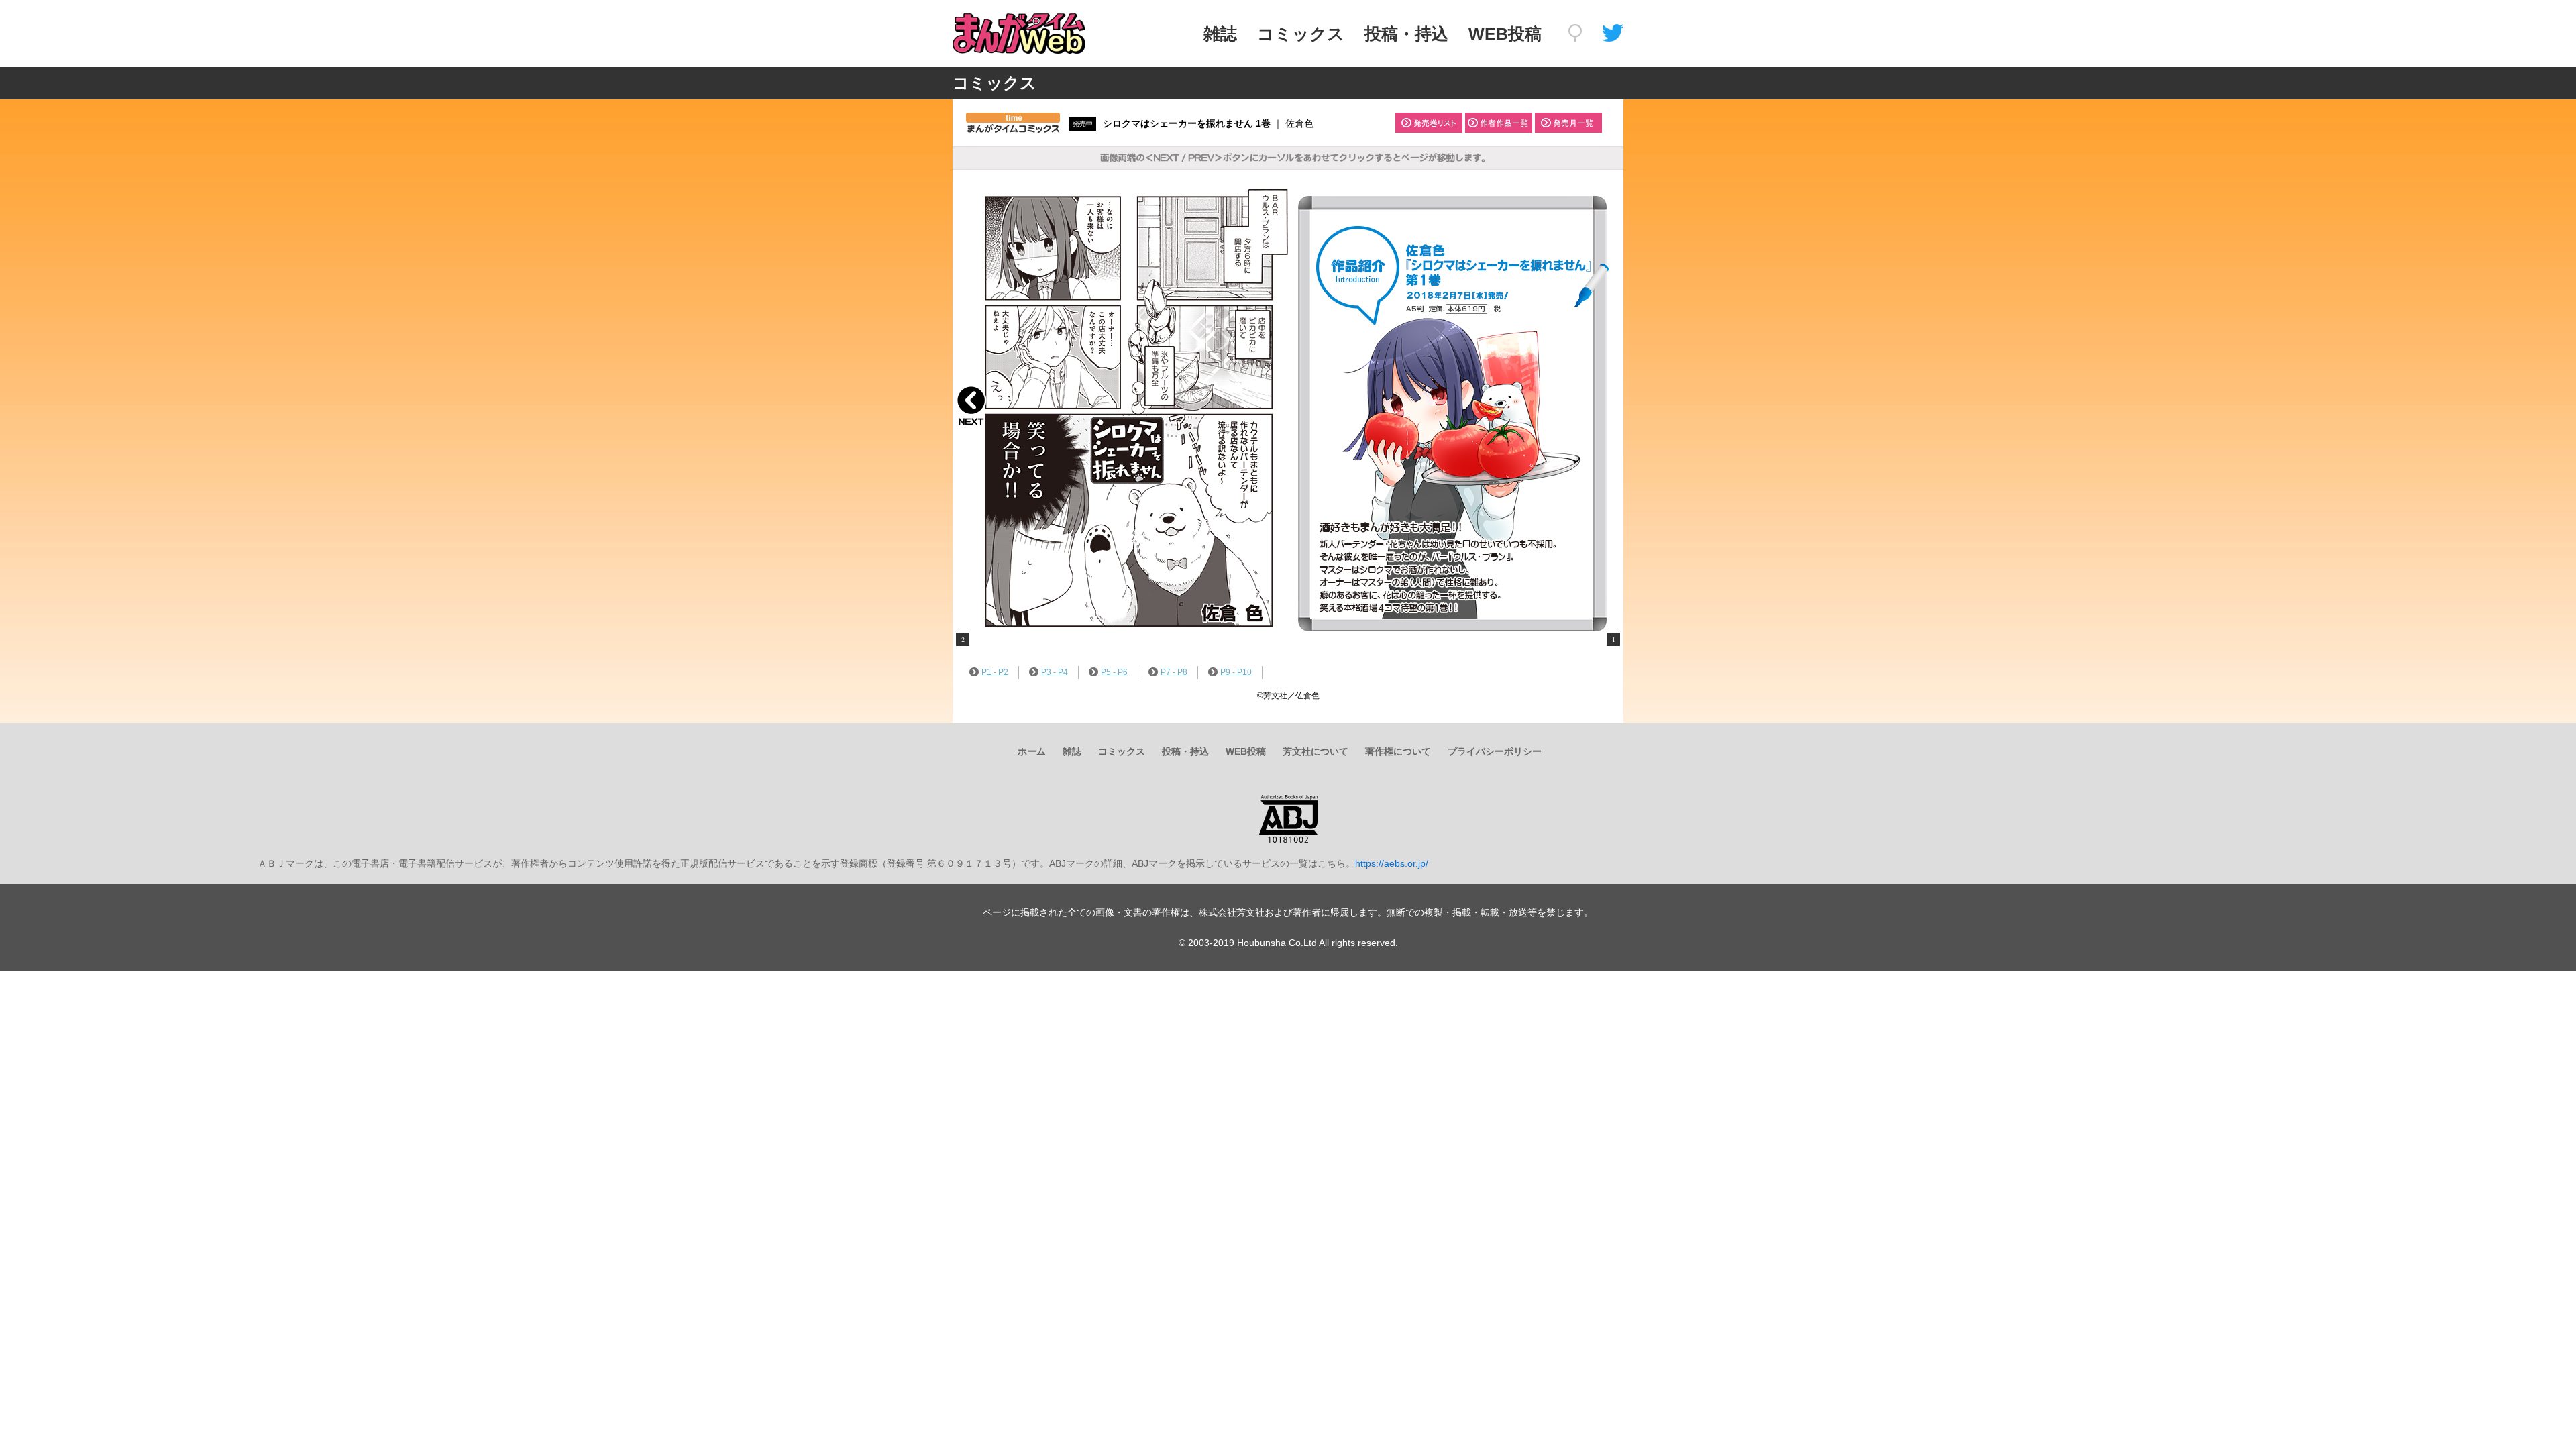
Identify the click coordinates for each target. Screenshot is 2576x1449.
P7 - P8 (1174, 672)
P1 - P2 (995, 672)
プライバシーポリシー (1495, 751)
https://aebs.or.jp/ (1392, 863)
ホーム (1032, 751)
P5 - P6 (1114, 672)
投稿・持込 (1406, 34)
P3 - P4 (1055, 672)
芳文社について (1316, 751)
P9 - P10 (1236, 672)
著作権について (1398, 751)
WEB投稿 (1505, 34)
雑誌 (1220, 34)
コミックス (1301, 34)
